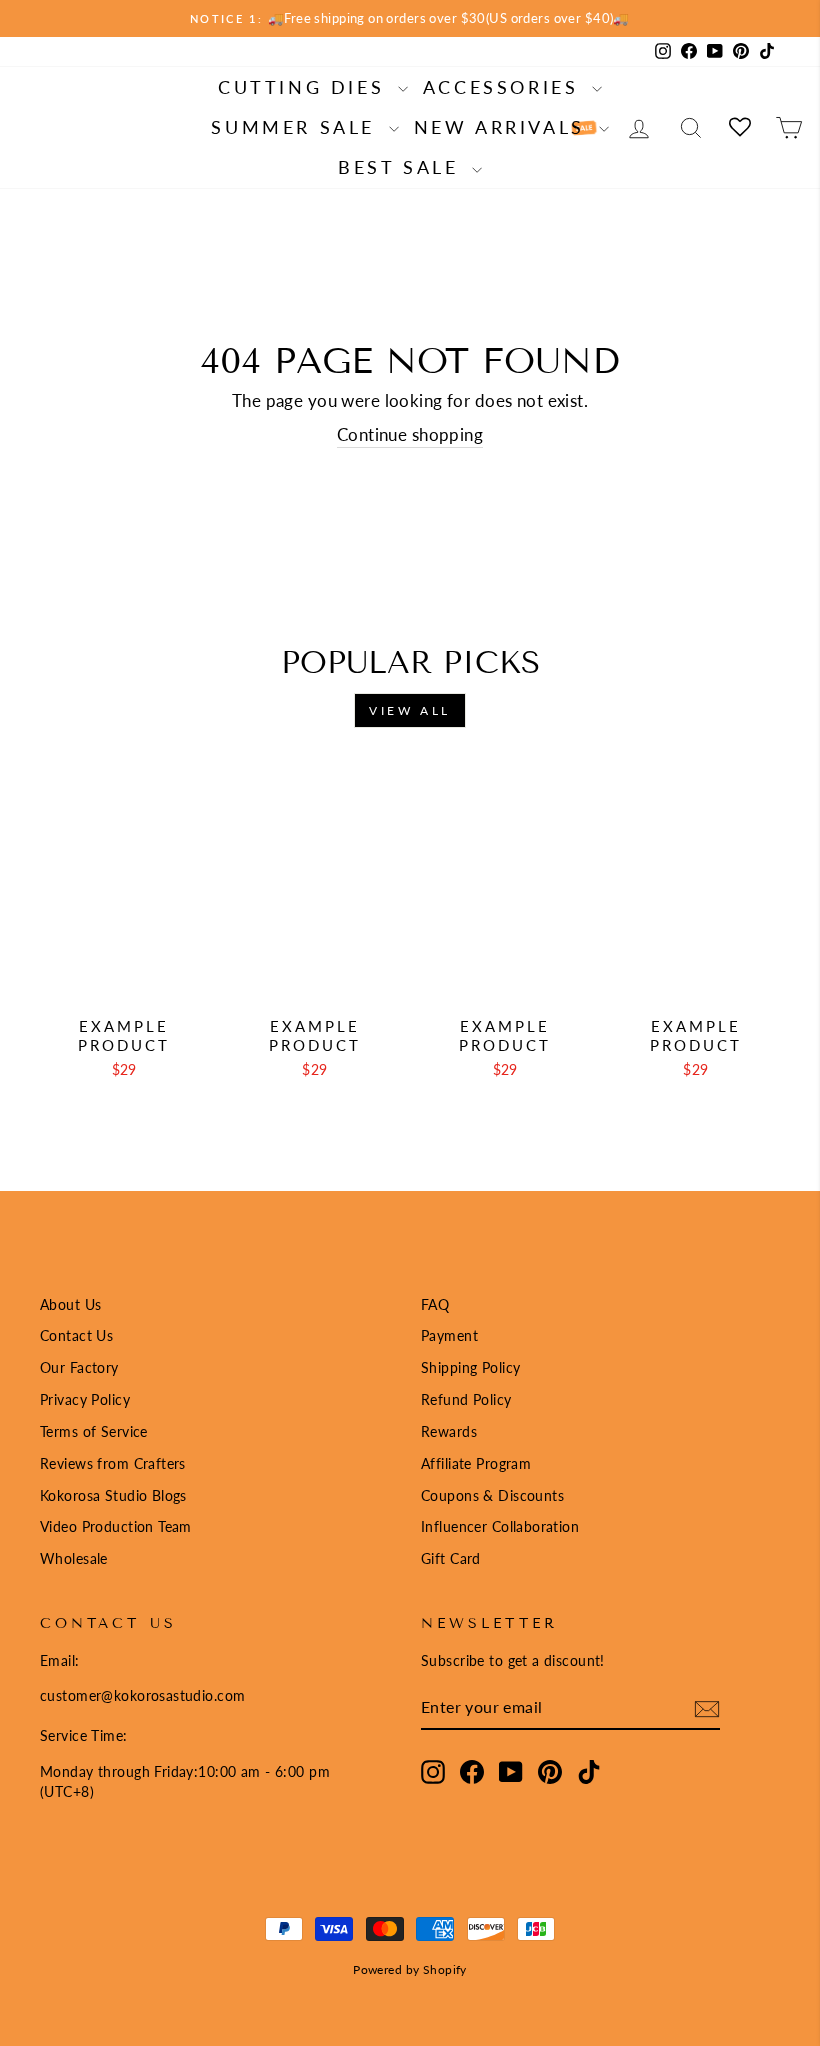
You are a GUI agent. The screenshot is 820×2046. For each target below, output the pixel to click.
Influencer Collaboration (500, 1526)
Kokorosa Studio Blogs (113, 1495)
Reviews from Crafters (113, 1463)
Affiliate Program (476, 1463)
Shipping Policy (470, 1367)
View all (410, 710)
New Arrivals (504, 127)
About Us (70, 1304)
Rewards (449, 1431)
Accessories (505, 87)
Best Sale (402, 167)
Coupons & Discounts (492, 1495)
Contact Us (76, 1335)
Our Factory (79, 1367)
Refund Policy (466, 1399)
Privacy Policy (85, 1399)
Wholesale (74, 1558)
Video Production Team (116, 1526)
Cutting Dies (305, 87)
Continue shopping (410, 434)
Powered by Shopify (410, 1969)
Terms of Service (94, 1431)
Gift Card (451, 1558)
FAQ (435, 1304)
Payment (449, 1335)
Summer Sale (297, 127)
